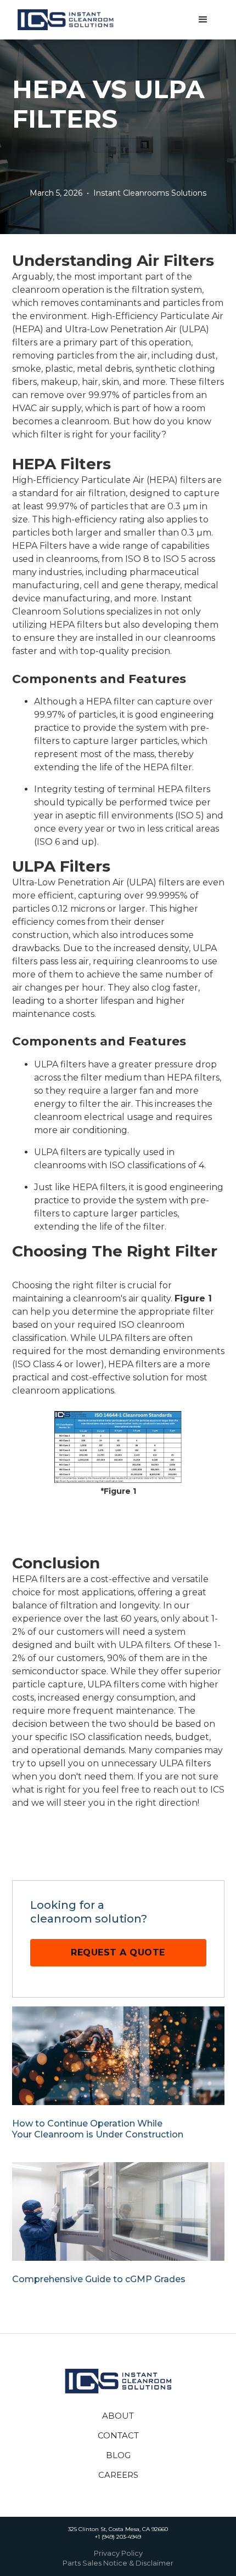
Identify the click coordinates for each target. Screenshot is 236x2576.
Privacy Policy (118, 2554)
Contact (118, 2435)
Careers (118, 2475)
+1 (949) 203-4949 (118, 2537)
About (118, 2416)
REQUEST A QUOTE (118, 1952)
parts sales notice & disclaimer (118, 2563)
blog (118, 2455)
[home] (67, 20)
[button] (203, 20)
